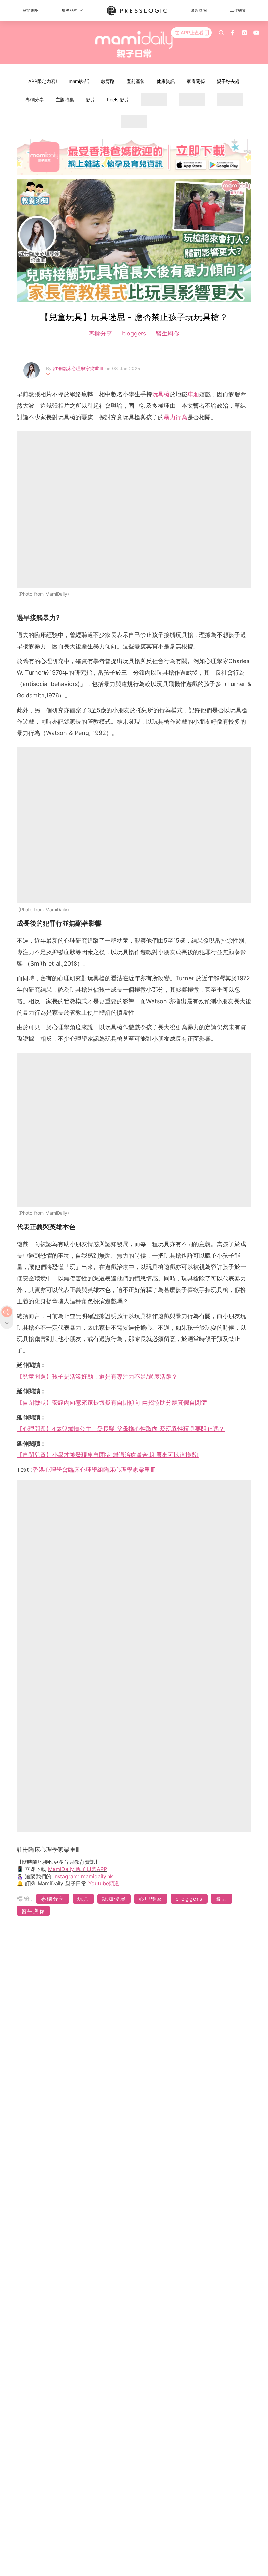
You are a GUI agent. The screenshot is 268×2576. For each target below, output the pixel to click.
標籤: (25, 1899)
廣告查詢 (199, 10)
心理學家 (151, 1899)
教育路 (108, 81)
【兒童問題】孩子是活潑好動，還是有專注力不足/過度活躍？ (97, 1376)
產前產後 (136, 81)
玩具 (83, 1899)
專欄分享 (35, 100)
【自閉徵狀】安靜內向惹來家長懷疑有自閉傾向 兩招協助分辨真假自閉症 (112, 1403)
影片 (91, 100)
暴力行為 (176, 417)
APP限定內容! (43, 81)
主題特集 (65, 100)
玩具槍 (161, 394)
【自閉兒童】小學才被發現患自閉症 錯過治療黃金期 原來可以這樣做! (108, 1455)
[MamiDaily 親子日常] (134, 44)
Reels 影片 (118, 100)
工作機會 (238, 10)
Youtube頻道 (104, 1883)
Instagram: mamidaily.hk (83, 1876)
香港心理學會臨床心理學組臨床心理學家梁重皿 (94, 1470)
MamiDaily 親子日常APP (77, 1869)
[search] (221, 33)
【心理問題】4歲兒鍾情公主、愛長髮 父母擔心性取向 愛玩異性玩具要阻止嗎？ (121, 1429)
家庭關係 (196, 81)
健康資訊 (166, 81)
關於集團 (30, 10)
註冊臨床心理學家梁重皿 (79, 368)
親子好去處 (228, 81)
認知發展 (114, 1899)
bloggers (134, 333)
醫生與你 (167, 333)
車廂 (193, 394)
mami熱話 (79, 81)
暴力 (222, 1899)
